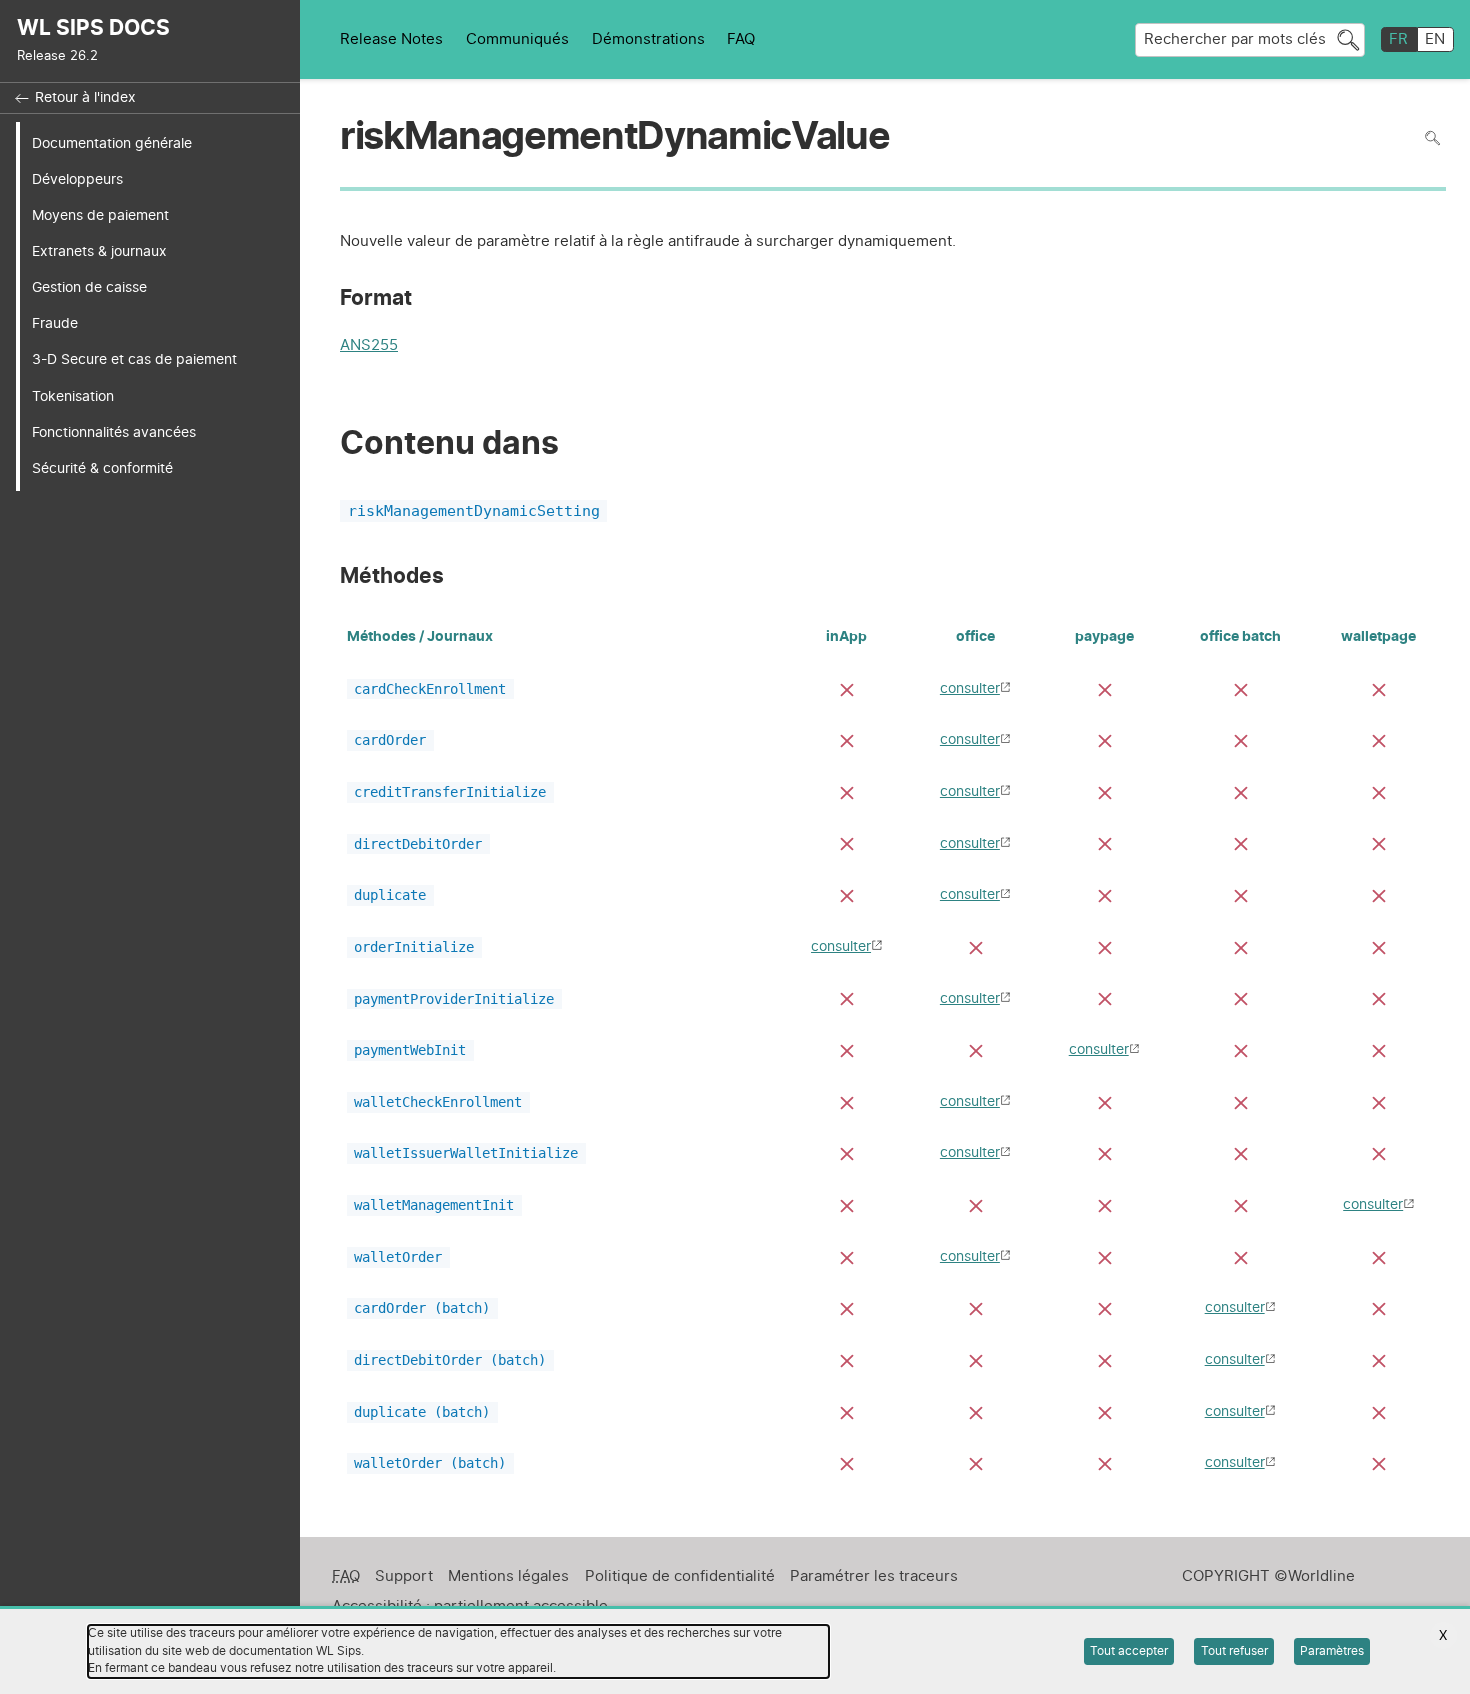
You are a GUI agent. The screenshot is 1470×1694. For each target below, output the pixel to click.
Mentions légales (508, 1576)
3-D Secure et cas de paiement (134, 359)
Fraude (55, 323)
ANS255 (369, 347)
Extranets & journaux (99, 251)
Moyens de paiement (100, 215)
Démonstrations (648, 39)
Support (404, 1576)
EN (1435, 39)
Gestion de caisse (89, 287)
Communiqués (517, 39)
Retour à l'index (85, 98)
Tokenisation (73, 396)
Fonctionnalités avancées (114, 432)
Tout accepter (1129, 1651)
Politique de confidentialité (680, 1576)
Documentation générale (112, 143)
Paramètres (1332, 1651)
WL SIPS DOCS (93, 28)
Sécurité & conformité (102, 468)
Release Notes (391, 39)
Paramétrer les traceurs (874, 1576)
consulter (970, 688)
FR (1398, 39)
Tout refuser (1234, 1651)
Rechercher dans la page (1432, 137)
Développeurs (77, 179)
